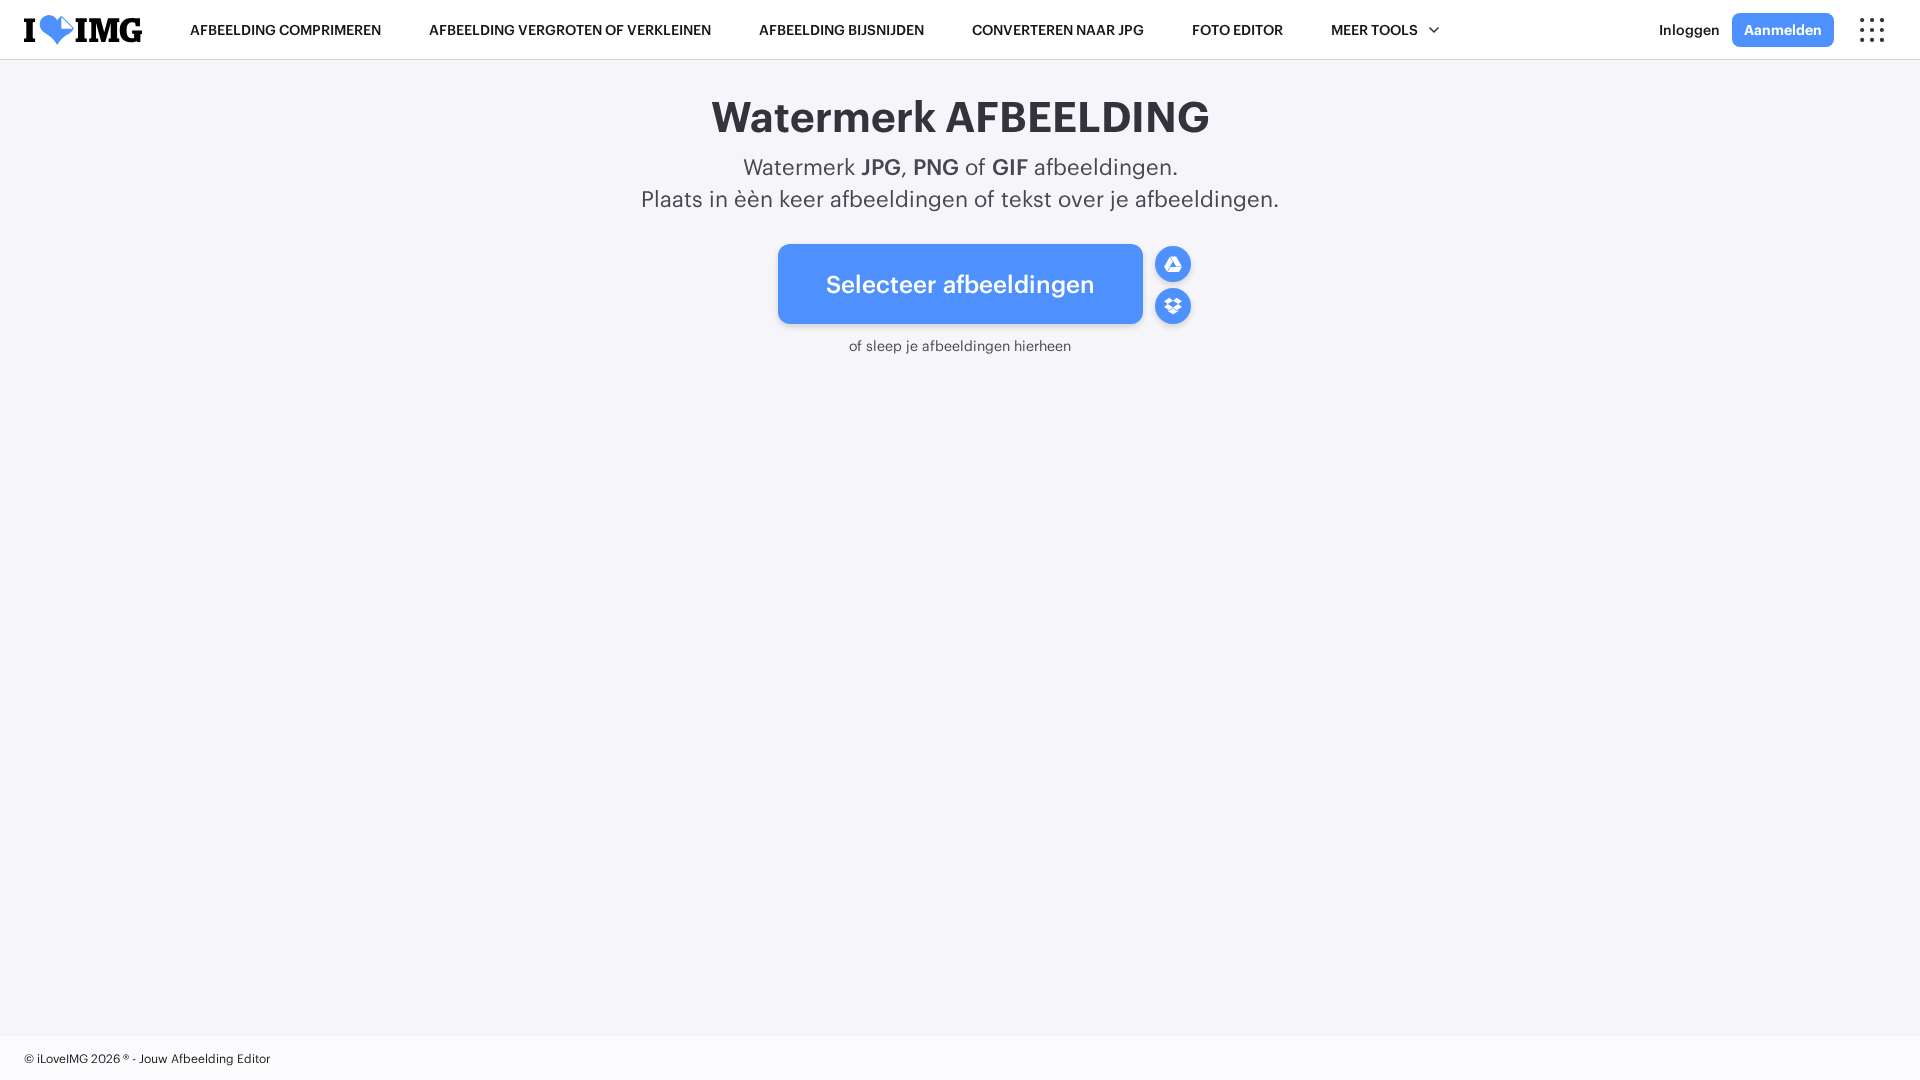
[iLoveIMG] (83, 30)
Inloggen (1689, 29)
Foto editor (1237, 29)
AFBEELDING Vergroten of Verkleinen (570, 29)
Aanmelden (1783, 29)
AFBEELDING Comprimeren (285, 29)
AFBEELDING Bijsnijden (841, 29)
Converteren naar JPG (1058, 29)
